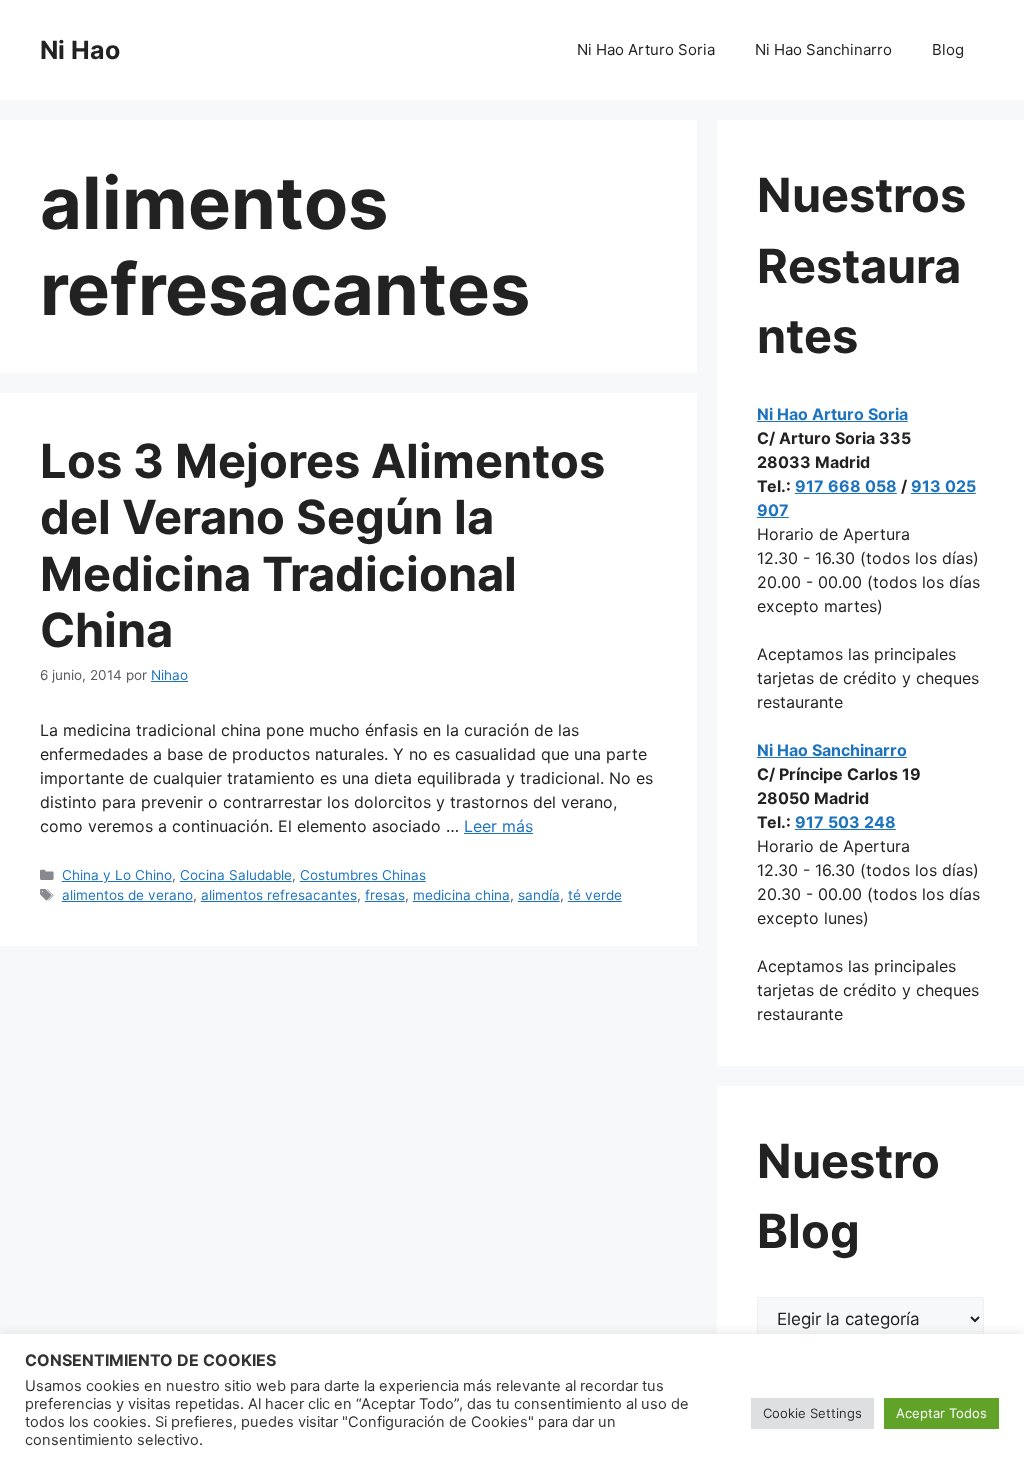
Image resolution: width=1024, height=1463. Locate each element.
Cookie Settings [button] (812, 1413)
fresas (385, 895)
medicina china (461, 895)
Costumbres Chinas (363, 875)
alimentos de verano (127, 895)
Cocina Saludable (236, 875)
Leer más (498, 826)
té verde (595, 895)
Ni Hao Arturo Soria (646, 49)
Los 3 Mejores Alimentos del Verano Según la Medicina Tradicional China (322, 545)
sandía (539, 895)
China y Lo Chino (117, 875)
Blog (948, 49)
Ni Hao (80, 50)
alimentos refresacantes (279, 895)
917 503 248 (845, 822)
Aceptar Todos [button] (941, 1413)
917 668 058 (846, 486)
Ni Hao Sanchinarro (823, 49)
